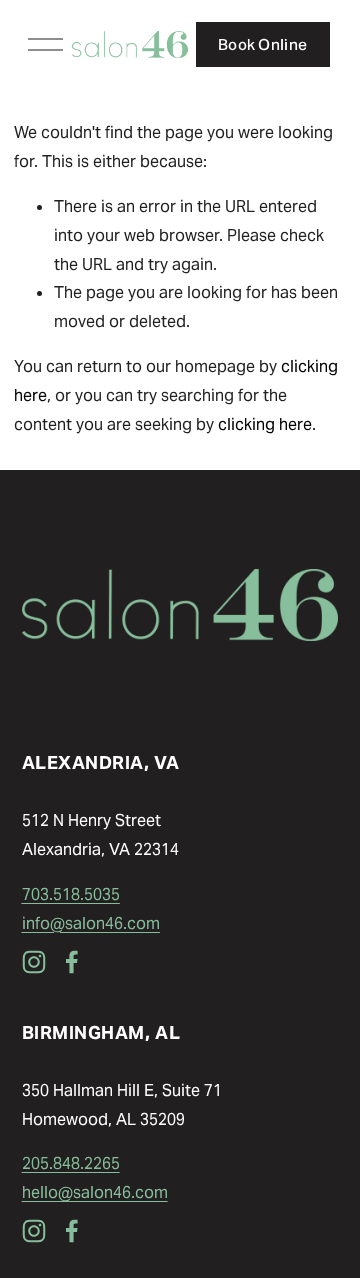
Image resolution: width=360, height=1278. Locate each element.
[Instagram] (34, 962)
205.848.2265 (71, 1163)
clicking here (265, 424)
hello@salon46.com (95, 1192)
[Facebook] (72, 962)
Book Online (262, 44)
